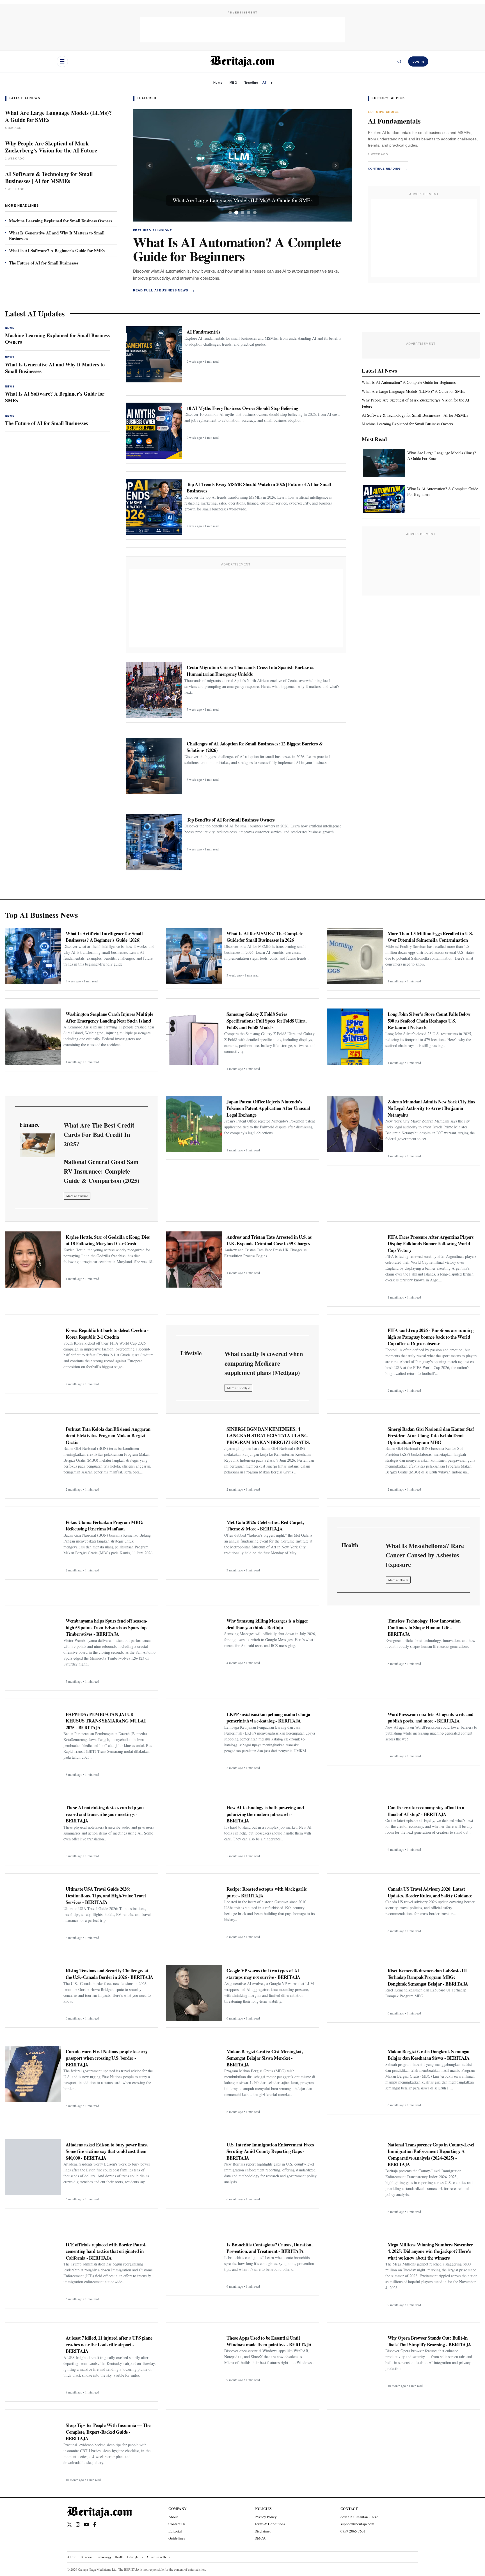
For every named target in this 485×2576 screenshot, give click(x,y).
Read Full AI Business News (164, 290)
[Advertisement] (242, 30)
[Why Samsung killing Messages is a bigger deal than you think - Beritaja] (194, 1641)
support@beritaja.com (357, 2524)
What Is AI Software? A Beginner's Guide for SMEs (57, 250)
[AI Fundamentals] (154, 354)
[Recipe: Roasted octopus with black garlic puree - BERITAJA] (194, 1911)
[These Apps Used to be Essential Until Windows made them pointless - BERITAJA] (194, 2358)
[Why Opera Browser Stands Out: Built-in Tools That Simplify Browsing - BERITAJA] (355, 2360)
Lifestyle (133, 2557)
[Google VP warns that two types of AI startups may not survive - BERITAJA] (194, 1993)
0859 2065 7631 (353, 2531)
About (173, 2517)
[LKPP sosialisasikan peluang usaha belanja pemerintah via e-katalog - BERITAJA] (194, 1737)
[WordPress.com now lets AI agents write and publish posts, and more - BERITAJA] (355, 1735)
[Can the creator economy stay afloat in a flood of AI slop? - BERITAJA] (355, 1828)
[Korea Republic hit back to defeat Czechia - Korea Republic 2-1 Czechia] (33, 1353)
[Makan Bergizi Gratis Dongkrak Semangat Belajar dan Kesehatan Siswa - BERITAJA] (355, 2074)
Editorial (175, 2531)
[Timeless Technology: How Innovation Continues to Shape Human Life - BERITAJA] (355, 1642)
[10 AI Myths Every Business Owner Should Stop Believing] (154, 431)
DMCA (260, 2538)
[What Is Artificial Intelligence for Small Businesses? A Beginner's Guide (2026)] (33, 956)
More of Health (398, 1580)
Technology (104, 2557)
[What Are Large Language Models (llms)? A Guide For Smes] (384, 463)
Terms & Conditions (270, 2524)
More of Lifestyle (238, 1388)
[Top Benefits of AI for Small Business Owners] (154, 842)
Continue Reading (388, 168)
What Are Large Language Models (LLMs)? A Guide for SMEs (58, 116)
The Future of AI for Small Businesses (44, 263)
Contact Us (177, 2524)
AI (264, 82)
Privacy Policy (266, 2517)
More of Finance (77, 1196)
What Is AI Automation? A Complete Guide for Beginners (237, 249)
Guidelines (177, 2538)
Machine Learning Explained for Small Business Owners (61, 221)
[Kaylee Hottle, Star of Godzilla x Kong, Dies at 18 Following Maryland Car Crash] (33, 1260)
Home (218, 83)
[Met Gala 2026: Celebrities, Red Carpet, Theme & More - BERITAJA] (194, 1545)
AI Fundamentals (394, 121)
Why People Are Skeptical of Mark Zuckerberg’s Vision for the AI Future (51, 147)
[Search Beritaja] (399, 61)
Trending (251, 83)
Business (87, 2557)
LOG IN (418, 62)
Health (119, 2557)
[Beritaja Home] (242, 61)
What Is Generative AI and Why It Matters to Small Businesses (57, 236)
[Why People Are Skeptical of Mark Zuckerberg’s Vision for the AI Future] (243, 165)
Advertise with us (158, 2557)
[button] (149, 165)
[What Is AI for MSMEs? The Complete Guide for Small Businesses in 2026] (194, 956)
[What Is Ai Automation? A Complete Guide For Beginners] (384, 499)
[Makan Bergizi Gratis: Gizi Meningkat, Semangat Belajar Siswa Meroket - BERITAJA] (194, 2074)
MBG (233, 83)
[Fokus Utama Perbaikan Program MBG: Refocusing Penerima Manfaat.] (33, 1545)
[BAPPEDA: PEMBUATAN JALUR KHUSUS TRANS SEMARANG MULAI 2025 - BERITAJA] (33, 1737)
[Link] (37, 1145)
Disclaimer (263, 2531)
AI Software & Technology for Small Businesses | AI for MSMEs (49, 177)
